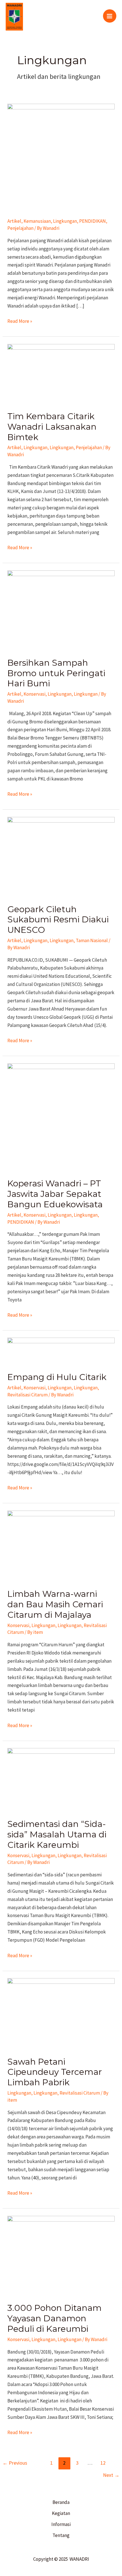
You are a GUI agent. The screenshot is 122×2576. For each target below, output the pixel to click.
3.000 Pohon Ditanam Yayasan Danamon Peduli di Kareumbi (54, 2318)
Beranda (61, 2502)
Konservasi (34, 694)
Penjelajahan (20, 228)
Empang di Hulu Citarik (57, 1377)
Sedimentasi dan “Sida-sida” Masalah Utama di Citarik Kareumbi (57, 1834)
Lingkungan (65, 221)
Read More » (20, 321)
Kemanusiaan (37, 221)
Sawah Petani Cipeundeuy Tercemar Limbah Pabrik (55, 2072)
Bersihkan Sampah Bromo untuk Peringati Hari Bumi (56, 673)
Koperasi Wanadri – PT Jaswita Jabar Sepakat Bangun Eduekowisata (55, 1194)
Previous (15, 2463)
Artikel (14, 221)
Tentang (61, 2535)
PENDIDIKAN (92, 221)
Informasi (61, 2524)
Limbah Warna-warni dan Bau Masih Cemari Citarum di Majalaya (55, 1604)
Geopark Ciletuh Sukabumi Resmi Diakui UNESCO (58, 920)
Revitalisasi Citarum (28, 1395)
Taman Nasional (92, 940)
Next (111, 2475)
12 (103, 2463)
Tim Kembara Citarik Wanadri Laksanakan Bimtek (52, 427)
